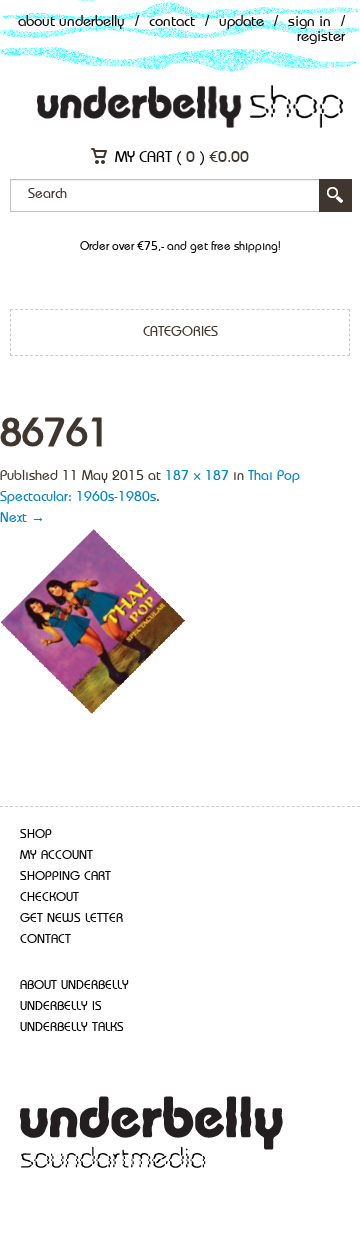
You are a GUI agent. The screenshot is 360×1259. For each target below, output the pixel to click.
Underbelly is (61, 1006)
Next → (22, 518)
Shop (36, 834)
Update (241, 22)
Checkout (49, 897)
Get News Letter (71, 918)
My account (56, 855)
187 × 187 (197, 476)
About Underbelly (71, 22)
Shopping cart (65, 876)
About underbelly (74, 985)
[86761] (93, 621)
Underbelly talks (72, 1027)
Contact (172, 22)
